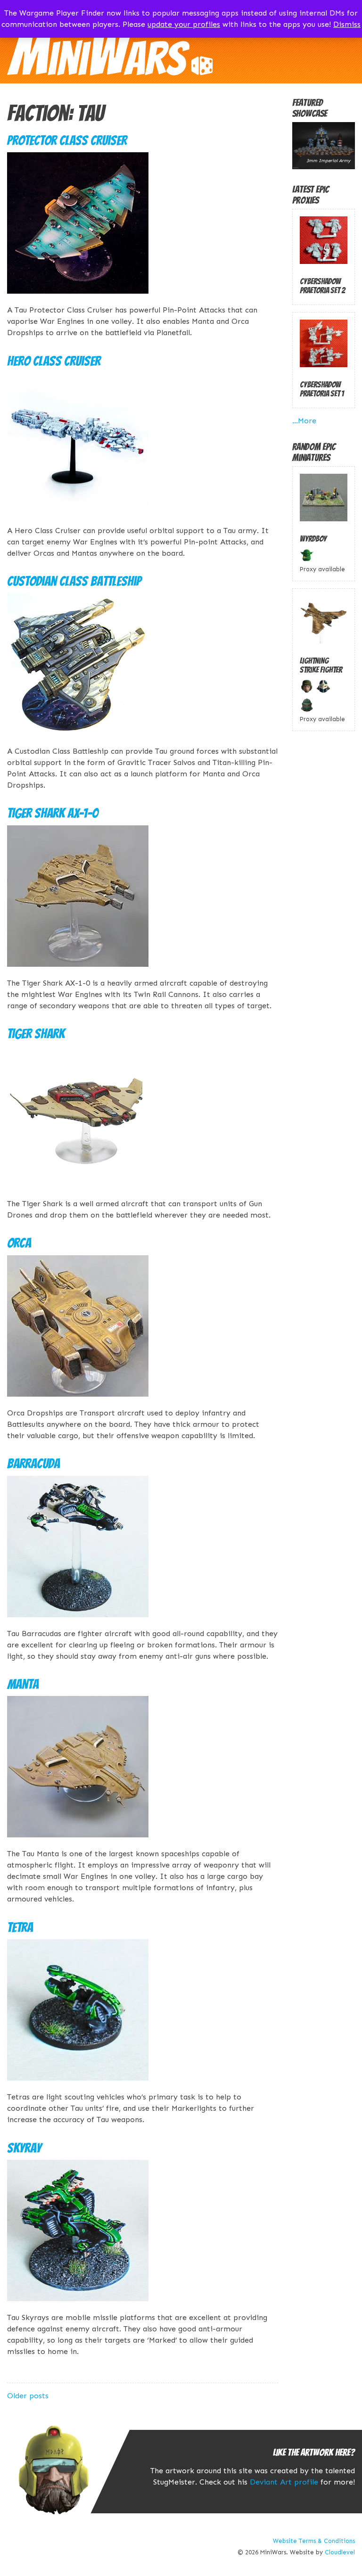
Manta (23, 1684)
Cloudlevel (340, 2552)
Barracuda (33, 1464)
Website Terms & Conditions (314, 2541)
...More (304, 421)
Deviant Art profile (284, 2482)
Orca (19, 1243)
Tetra (20, 1927)
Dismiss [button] (347, 24)
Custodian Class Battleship (74, 581)
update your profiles (184, 24)
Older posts (28, 2396)
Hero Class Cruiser (54, 361)
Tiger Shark (36, 1034)
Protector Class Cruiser (67, 140)
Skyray (24, 2148)
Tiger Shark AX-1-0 (53, 813)
